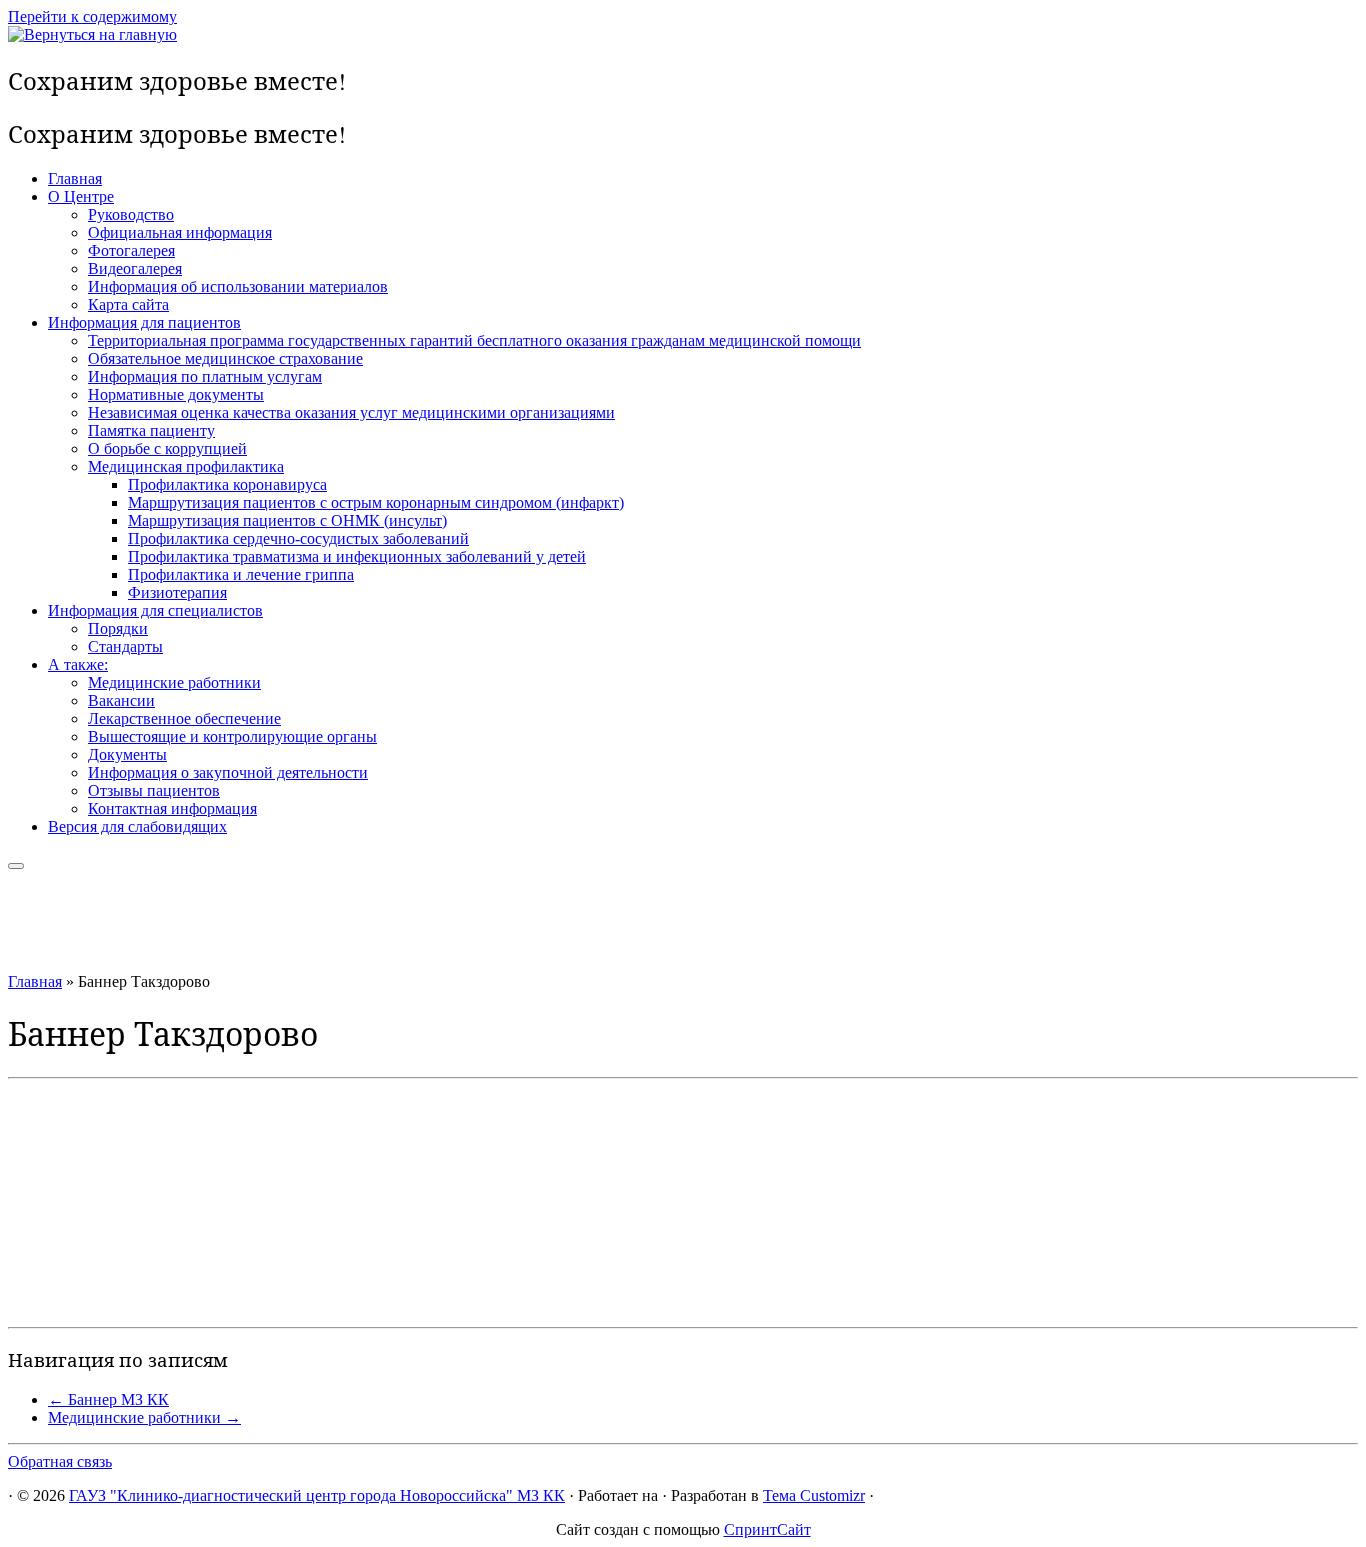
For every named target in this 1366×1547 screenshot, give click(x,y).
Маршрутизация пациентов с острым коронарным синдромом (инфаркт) (376, 502)
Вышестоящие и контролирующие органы (232, 736)
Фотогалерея (131, 250)
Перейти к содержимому (92, 16)
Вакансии (121, 700)
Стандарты (125, 646)
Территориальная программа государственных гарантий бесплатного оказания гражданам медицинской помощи (474, 340)
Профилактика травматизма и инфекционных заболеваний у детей (357, 556)
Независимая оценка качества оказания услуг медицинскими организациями (351, 412)
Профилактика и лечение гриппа (241, 574)
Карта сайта (128, 304)
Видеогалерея (135, 268)
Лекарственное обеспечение (184, 718)
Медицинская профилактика (186, 466)
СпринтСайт (767, 1529)
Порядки (118, 628)
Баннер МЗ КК (108, 1399)
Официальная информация (180, 232)
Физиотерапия (177, 592)
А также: (78, 664)
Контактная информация (172, 808)
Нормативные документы (176, 394)
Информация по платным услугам (205, 376)
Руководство (131, 214)
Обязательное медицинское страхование (225, 358)
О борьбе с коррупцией (167, 448)
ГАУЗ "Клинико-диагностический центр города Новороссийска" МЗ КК (317, 1495)
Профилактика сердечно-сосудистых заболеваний (298, 538)
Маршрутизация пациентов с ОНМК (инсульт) (287, 520)
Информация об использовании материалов (238, 286)
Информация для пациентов (144, 322)
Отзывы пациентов (154, 790)
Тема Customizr (814, 1495)
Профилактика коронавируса (227, 484)
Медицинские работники (174, 682)
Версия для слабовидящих (137, 826)
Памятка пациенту (151, 430)
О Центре (81, 196)
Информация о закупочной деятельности (228, 772)
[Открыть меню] (16, 866)
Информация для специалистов (155, 610)
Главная (75, 178)
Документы (127, 754)
